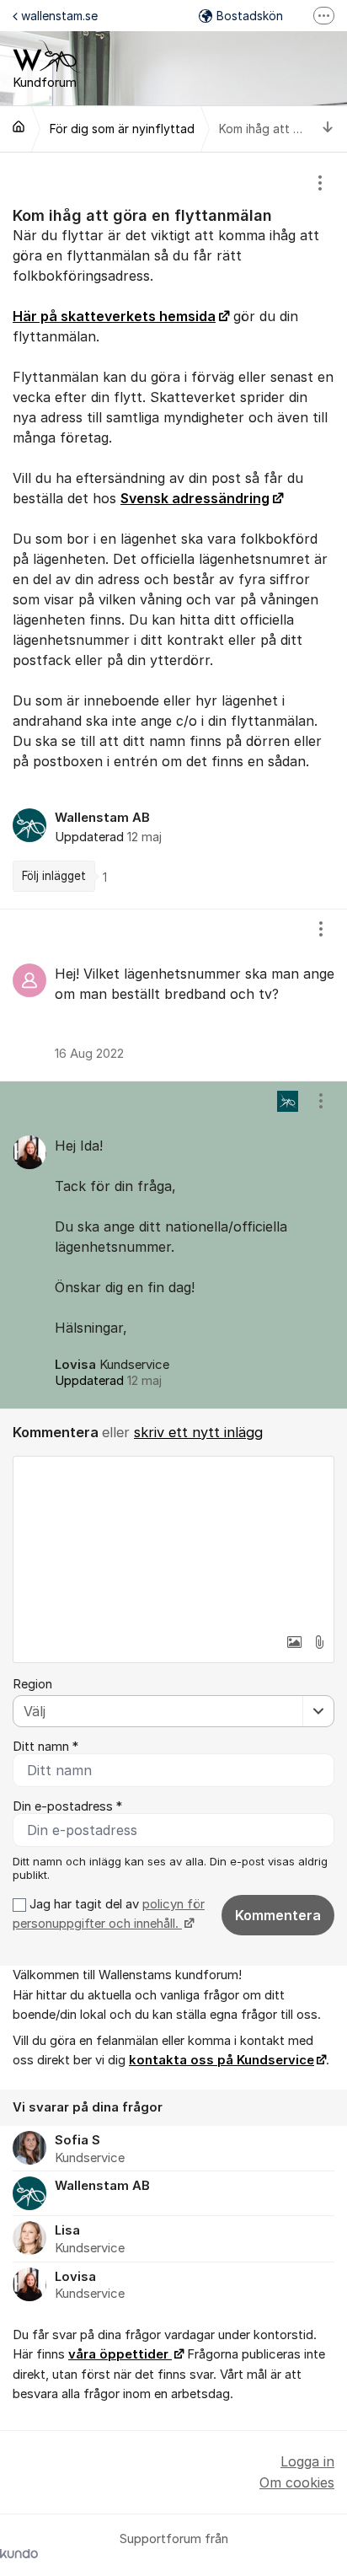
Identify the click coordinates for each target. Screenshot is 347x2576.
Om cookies (297, 2482)
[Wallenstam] (19, 126)
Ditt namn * (45, 1747)
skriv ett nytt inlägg (198, 1432)
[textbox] (173, 1541)
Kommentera (278, 1915)
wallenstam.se (59, 16)
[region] (173, 530)
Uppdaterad (108, 1381)
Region (32, 1684)
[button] (294, 1642)
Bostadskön (250, 16)
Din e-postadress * (67, 1806)
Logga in (307, 2461)
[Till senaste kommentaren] (328, 129)
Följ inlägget (54, 876)
